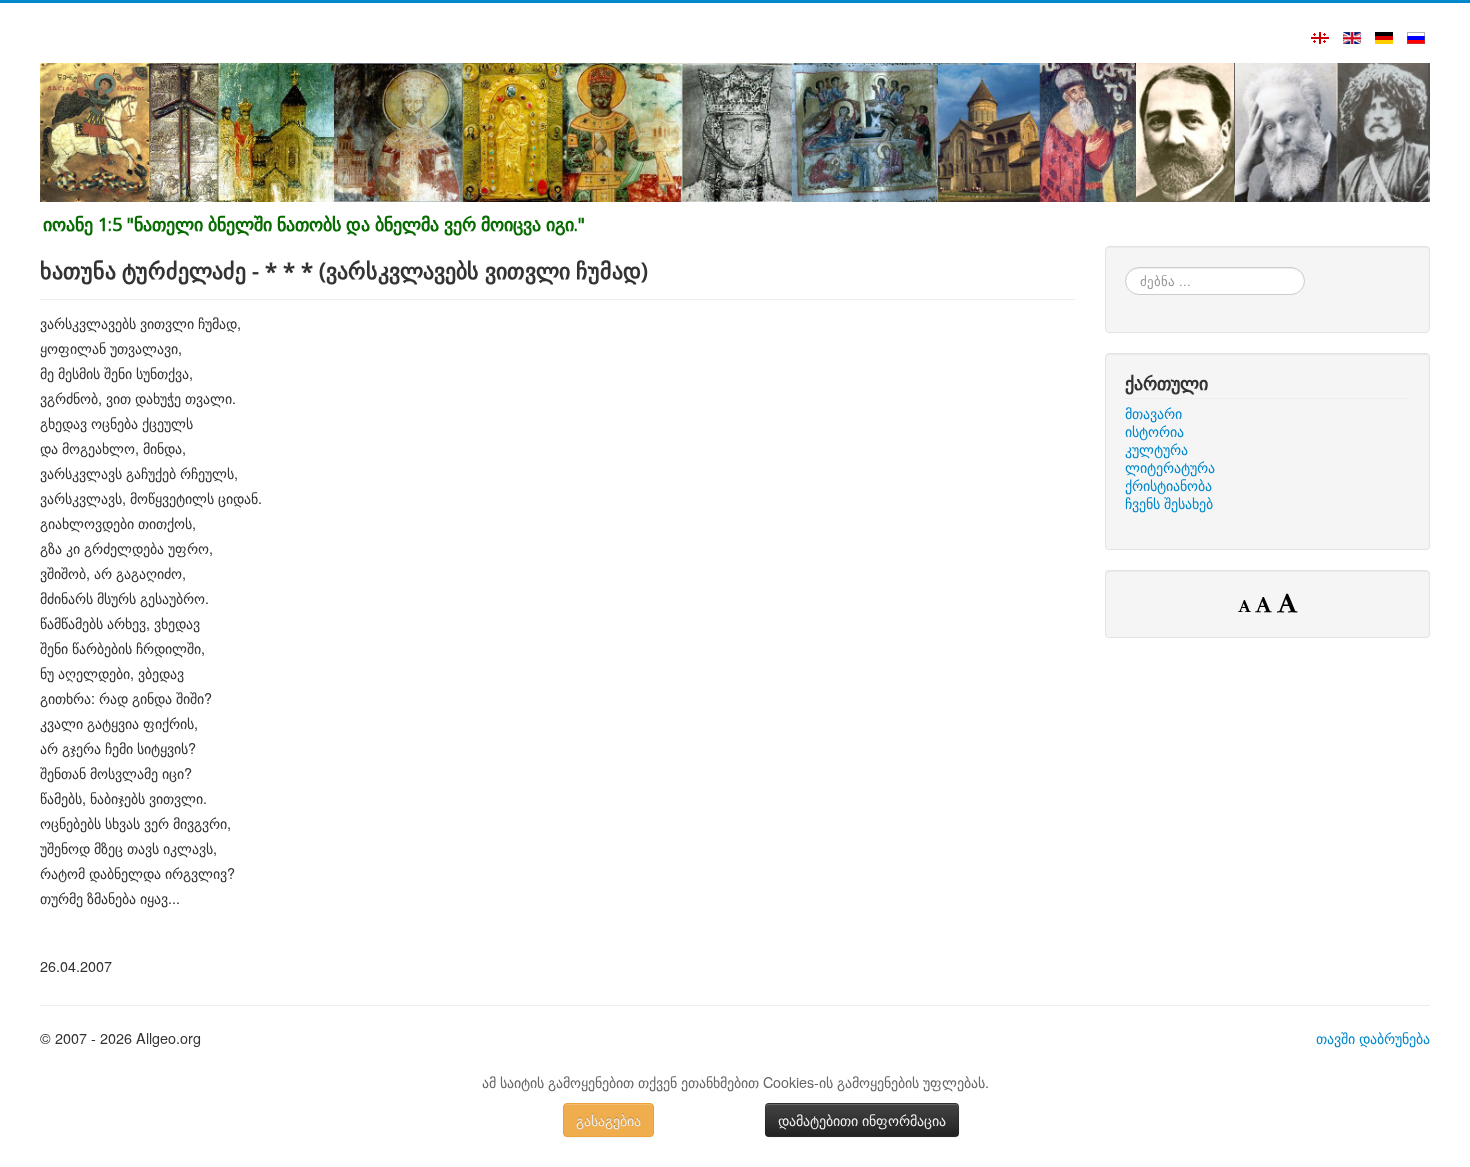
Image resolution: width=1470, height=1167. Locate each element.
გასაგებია (608, 1120)
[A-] (1246, 605)
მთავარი (1153, 413)
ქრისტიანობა (1168, 485)
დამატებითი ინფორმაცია (862, 1120)
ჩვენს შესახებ (1169, 503)
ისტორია (1154, 431)
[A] (1266, 604)
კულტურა (1156, 449)
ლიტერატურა (1170, 467)
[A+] (1287, 602)
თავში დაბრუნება (1373, 1037)
